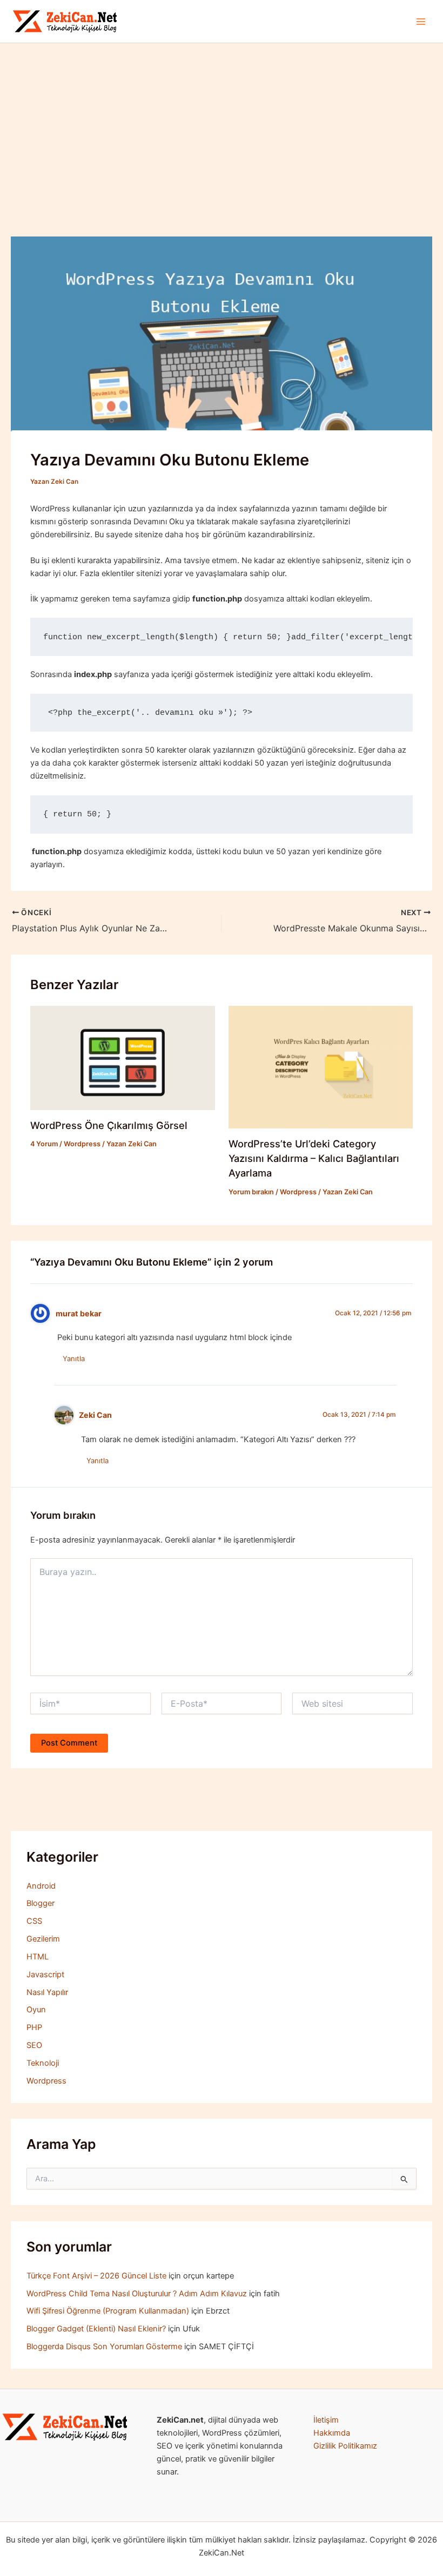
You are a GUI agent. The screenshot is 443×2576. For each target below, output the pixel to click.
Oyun (36, 2010)
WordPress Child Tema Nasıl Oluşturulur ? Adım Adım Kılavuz (137, 2294)
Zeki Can (95, 1415)
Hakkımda (332, 2433)
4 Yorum (44, 1144)
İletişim (326, 2420)
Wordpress (82, 1144)
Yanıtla (74, 1358)
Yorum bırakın (251, 1192)
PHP (34, 2027)
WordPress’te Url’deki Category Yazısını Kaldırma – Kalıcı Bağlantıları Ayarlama (314, 1158)
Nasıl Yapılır (47, 1992)
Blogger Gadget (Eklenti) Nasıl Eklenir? (96, 2329)
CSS (34, 1921)
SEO (34, 2045)
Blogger (41, 1903)
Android (41, 1886)
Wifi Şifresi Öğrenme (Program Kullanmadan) (108, 2311)
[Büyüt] (116, 2428)
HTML (38, 1957)
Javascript (45, 1975)
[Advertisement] (222, 124)
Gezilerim (43, 1939)
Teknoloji (43, 2063)
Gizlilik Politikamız (345, 2446)
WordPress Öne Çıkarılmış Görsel (109, 1125)
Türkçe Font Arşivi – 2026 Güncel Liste (96, 2276)
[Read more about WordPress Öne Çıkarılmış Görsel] (122, 1057)
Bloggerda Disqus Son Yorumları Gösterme (104, 2347)
